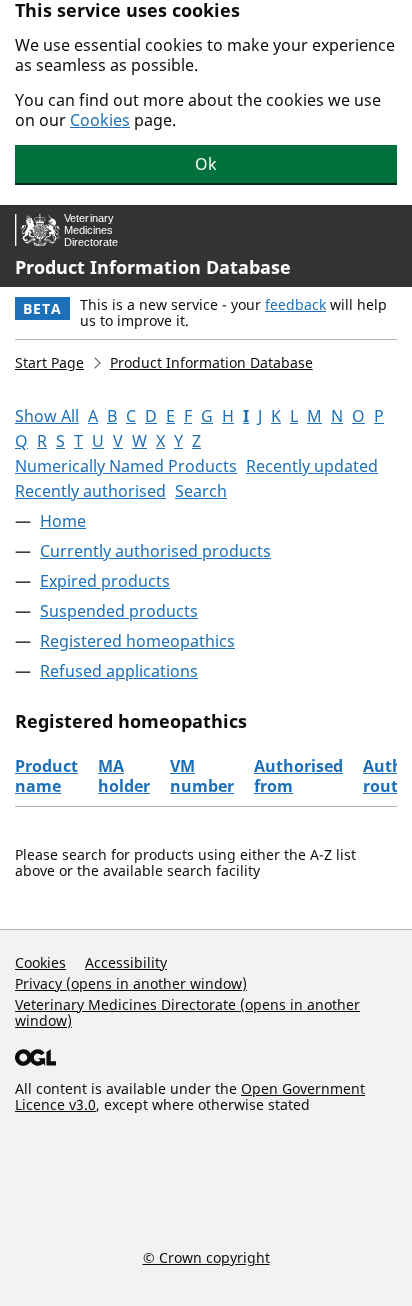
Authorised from (298, 776)
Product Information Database (153, 267)
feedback (295, 304)
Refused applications (119, 671)
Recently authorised (90, 491)
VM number (202, 776)
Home (63, 521)
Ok (206, 164)
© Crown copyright (206, 1257)
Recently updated (312, 466)
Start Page (49, 362)
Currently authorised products (155, 551)
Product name (46, 776)
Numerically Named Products (126, 466)
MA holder (124, 776)
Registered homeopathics (137, 641)
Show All (47, 416)
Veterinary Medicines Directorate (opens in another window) (187, 1012)
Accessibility (126, 962)
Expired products (105, 581)
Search (201, 491)
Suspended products (119, 611)
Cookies (100, 120)
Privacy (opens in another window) (131, 983)
